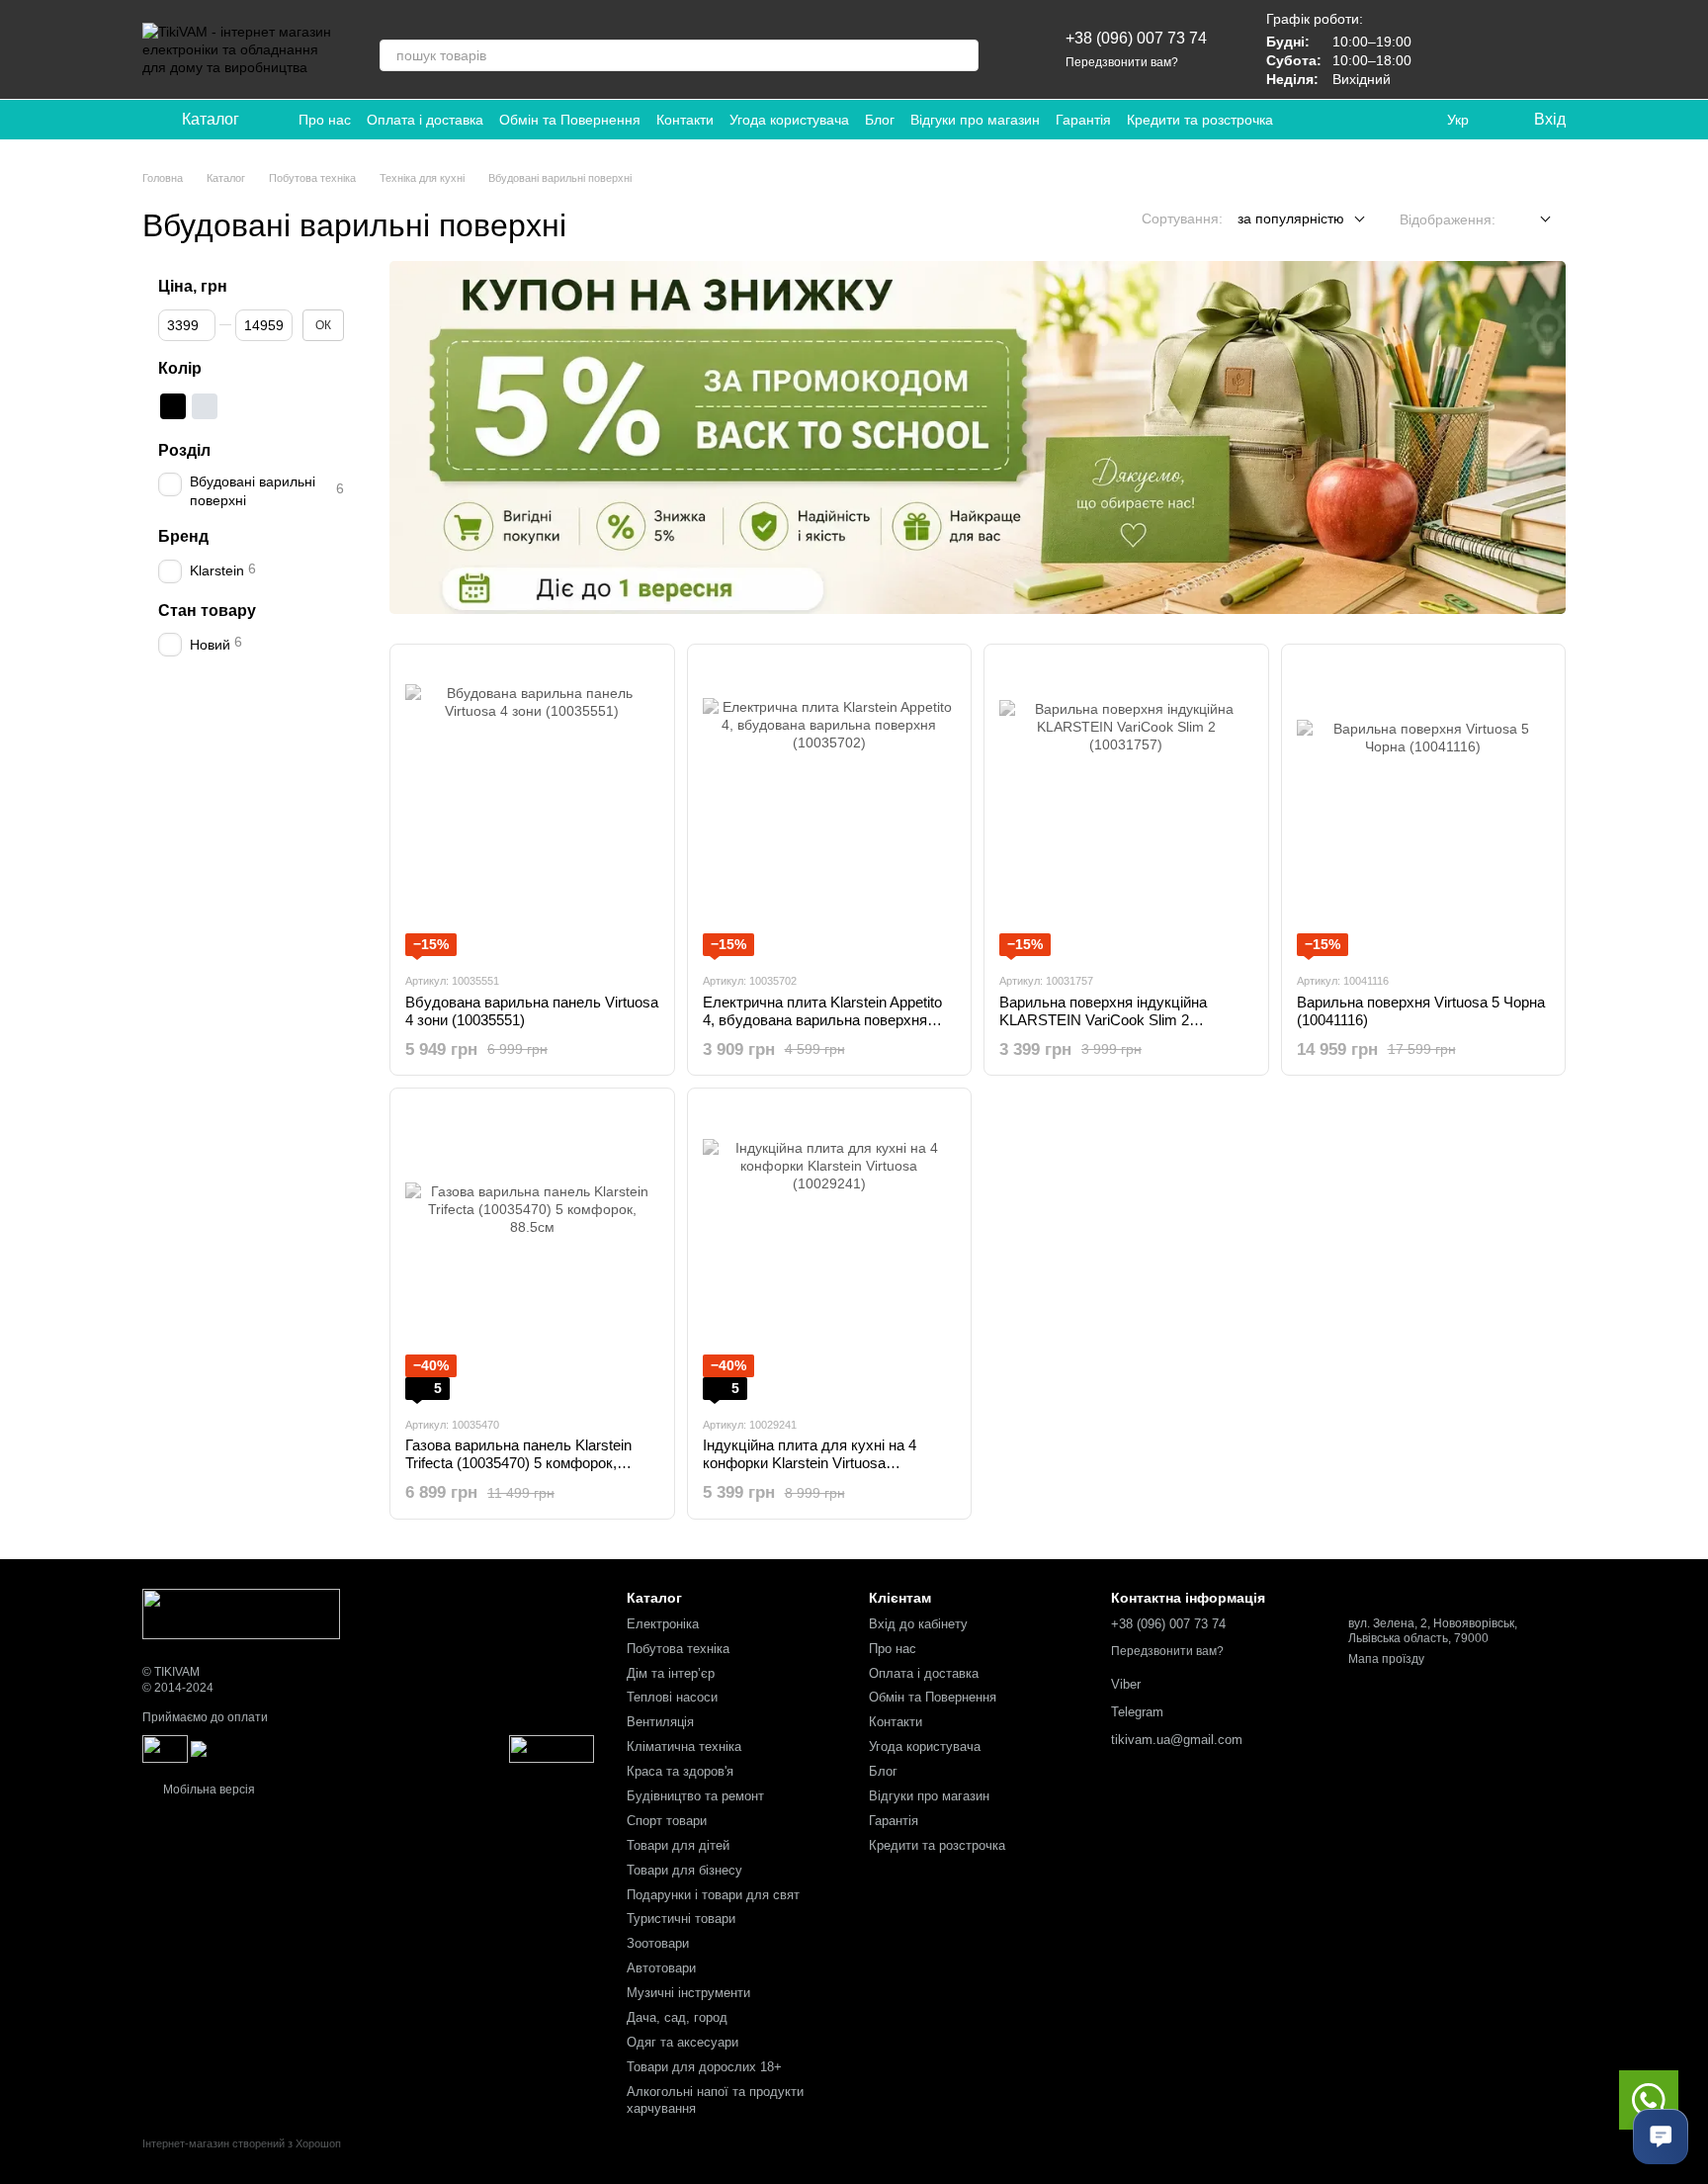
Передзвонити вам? (1122, 62)
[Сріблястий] (205, 406)
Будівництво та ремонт (695, 1796)
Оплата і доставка (425, 120)
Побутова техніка (678, 1649)
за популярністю (1291, 218)
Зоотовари (658, 1943)
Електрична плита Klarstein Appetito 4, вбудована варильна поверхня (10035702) (822, 1020)
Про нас (325, 120)
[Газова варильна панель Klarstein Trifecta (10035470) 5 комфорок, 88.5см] (532, 1252)
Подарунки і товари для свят (713, 1895)
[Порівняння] (1498, 49)
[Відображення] (1531, 220)
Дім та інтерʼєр (671, 1673)
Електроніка (663, 1624)
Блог (880, 120)
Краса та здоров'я (680, 1771)
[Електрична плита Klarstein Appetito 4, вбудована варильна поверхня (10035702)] (830, 808)
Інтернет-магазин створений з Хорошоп (242, 2143)
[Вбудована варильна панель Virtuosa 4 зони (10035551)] (532, 808)
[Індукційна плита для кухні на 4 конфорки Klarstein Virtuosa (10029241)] (830, 1252)
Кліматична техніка (684, 1747)
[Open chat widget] (1661, 2137)
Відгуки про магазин (975, 120)
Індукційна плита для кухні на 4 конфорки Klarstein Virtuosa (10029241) (810, 1463)
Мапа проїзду (1386, 1659)
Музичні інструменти (688, 1993)
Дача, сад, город (677, 2017)
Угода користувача (789, 120)
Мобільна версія (208, 1790)
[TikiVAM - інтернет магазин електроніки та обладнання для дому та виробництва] (241, 1613)
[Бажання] (1447, 49)
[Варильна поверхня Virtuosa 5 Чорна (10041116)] (1424, 808)
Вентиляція (660, 1722)
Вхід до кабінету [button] (918, 1624)
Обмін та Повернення (570, 120)
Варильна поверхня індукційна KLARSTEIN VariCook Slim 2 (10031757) (1103, 1020)
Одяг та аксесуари (683, 2042)
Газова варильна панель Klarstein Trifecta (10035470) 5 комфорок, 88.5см (518, 1463)
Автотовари (661, 1968)
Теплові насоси (672, 1697)
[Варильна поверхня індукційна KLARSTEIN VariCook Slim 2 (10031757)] (1126, 808)
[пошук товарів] (963, 55)
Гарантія (1083, 120)
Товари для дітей (678, 1845)
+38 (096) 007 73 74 (1136, 38)
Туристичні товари (681, 1919)
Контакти (685, 120)
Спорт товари (667, 1821)
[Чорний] (173, 406)
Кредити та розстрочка (1200, 120)
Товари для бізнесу (684, 1870)
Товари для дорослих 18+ (704, 2067)
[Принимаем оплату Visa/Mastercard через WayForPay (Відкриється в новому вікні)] (348, 1748)
